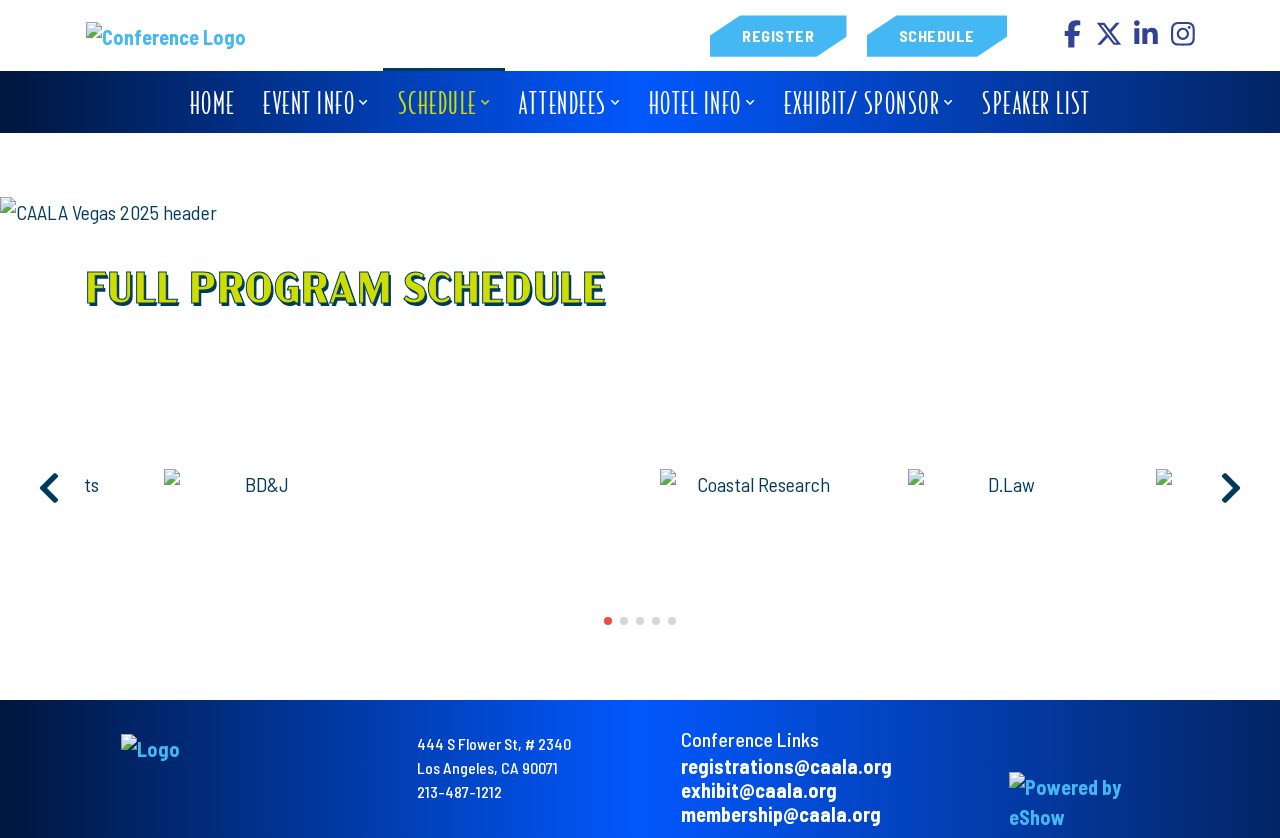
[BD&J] (259, 484)
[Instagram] (1183, 38)
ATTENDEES (563, 102)
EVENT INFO (309, 102)
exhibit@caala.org (759, 790)
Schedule (937, 36)
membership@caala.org (781, 814)
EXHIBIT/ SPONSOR (862, 102)
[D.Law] (1003, 484)
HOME (212, 102)
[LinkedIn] (1147, 38)
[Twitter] (1110, 38)
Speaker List (1036, 102)
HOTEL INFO (695, 102)
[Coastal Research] (755, 484)
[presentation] (50, 489)
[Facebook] (1073, 38)
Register (778, 36)
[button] (608, 621)
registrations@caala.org (786, 766)
